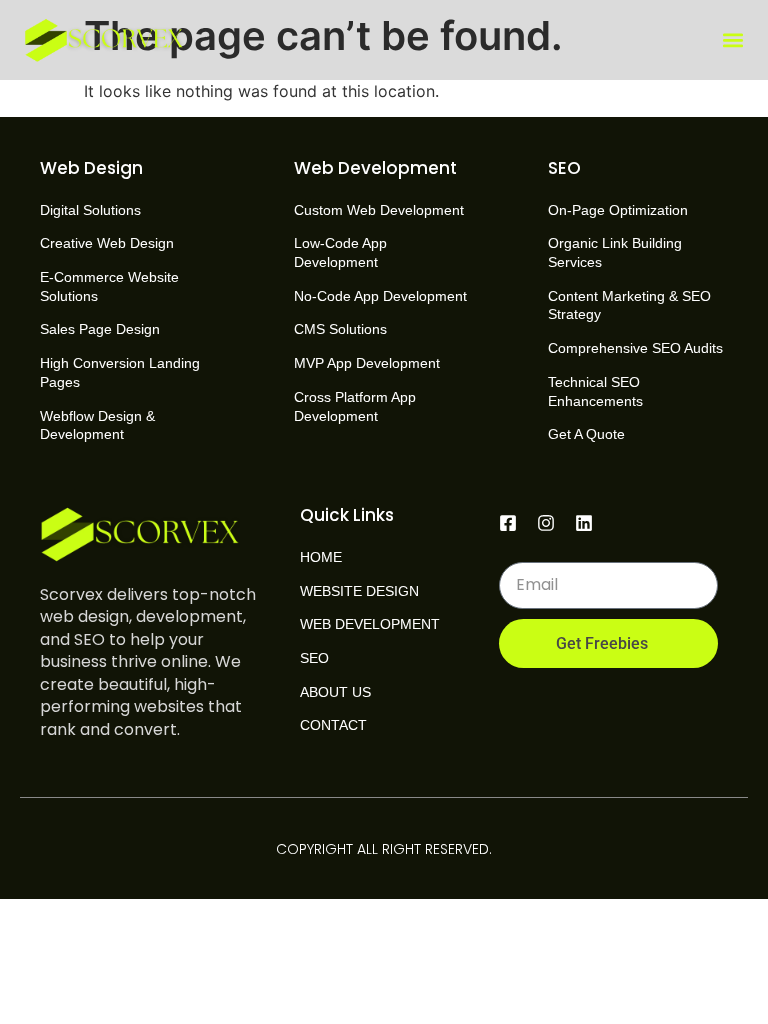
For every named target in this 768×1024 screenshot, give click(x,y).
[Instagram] (546, 523)
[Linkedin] (584, 523)
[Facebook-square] (508, 523)
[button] (733, 40)
